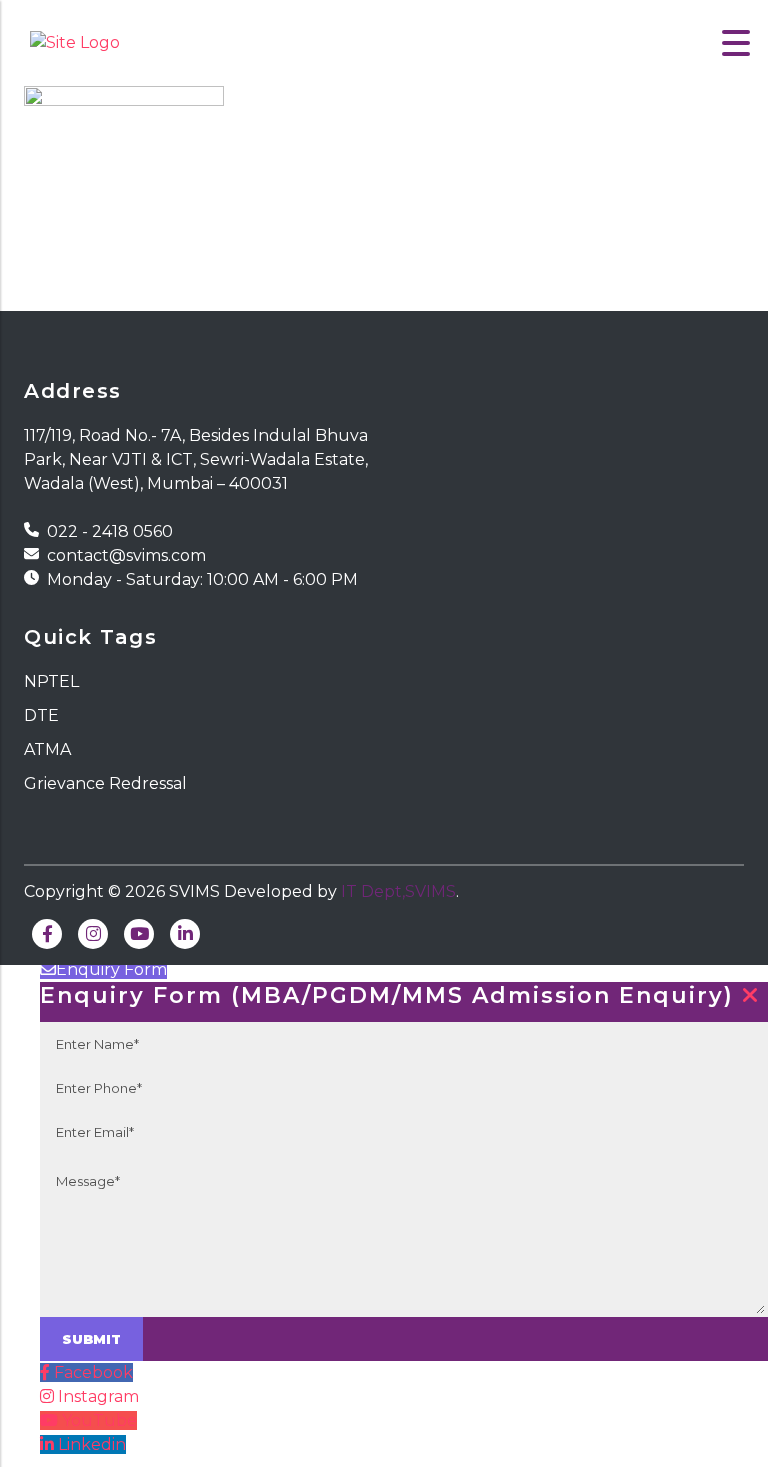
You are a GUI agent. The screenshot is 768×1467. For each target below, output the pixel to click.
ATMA (47, 749)
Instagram (98, 1396)
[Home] (75, 42)
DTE (41, 715)
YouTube (99, 1420)
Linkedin (92, 1444)
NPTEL (51, 681)
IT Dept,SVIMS (398, 891)
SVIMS (194, 891)
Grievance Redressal (105, 783)
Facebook (93, 1372)
